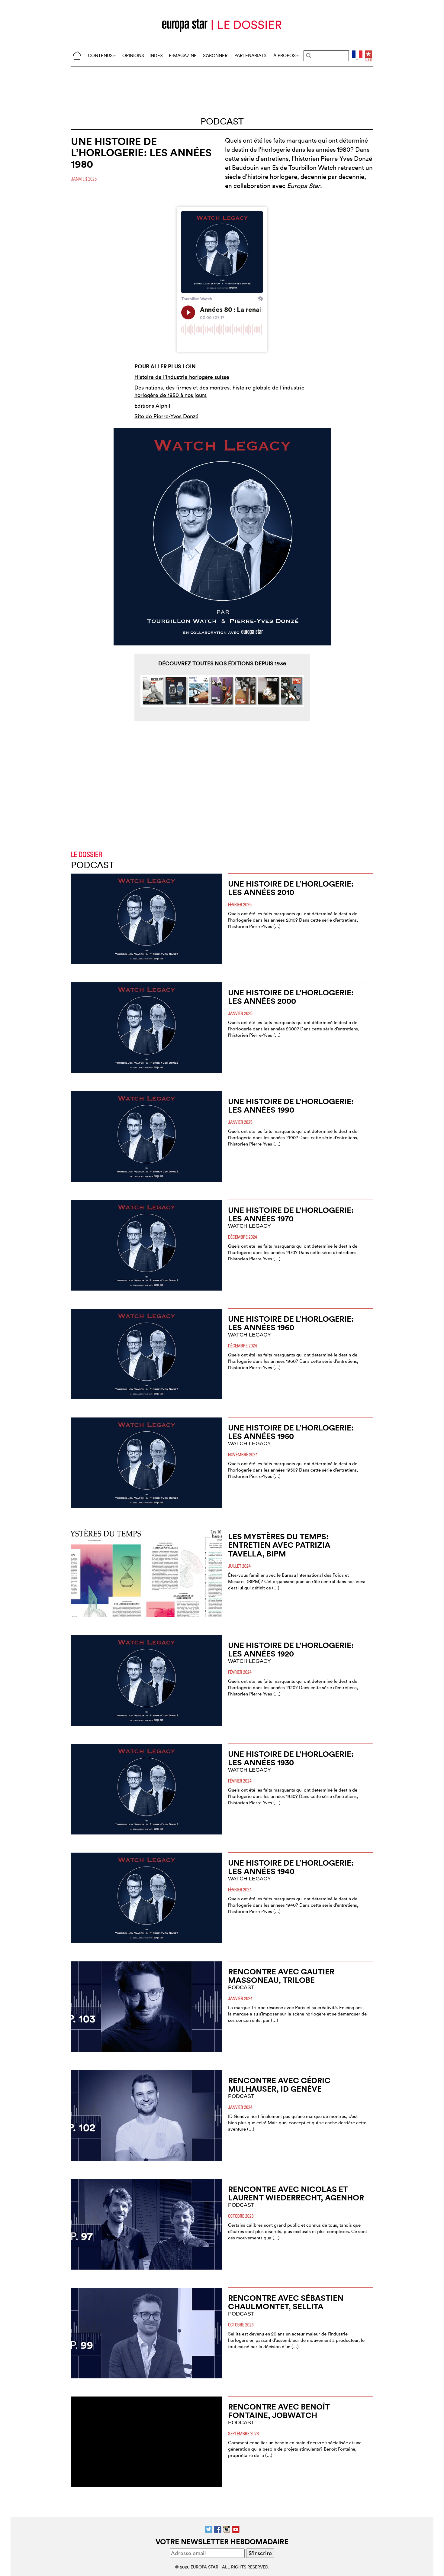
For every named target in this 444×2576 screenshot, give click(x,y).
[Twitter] (209, 2529)
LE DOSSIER (87, 854)
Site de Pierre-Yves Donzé (166, 416)
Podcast (222, 121)
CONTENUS (100, 55)
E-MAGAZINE (183, 55)
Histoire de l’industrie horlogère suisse (182, 377)
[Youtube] (236, 2529)
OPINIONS (133, 55)
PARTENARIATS (250, 55)
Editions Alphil (152, 406)
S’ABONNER (215, 55)
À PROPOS (285, 55)
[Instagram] (227, 2529)
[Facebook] (218, 2529)
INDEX (156, 55)
